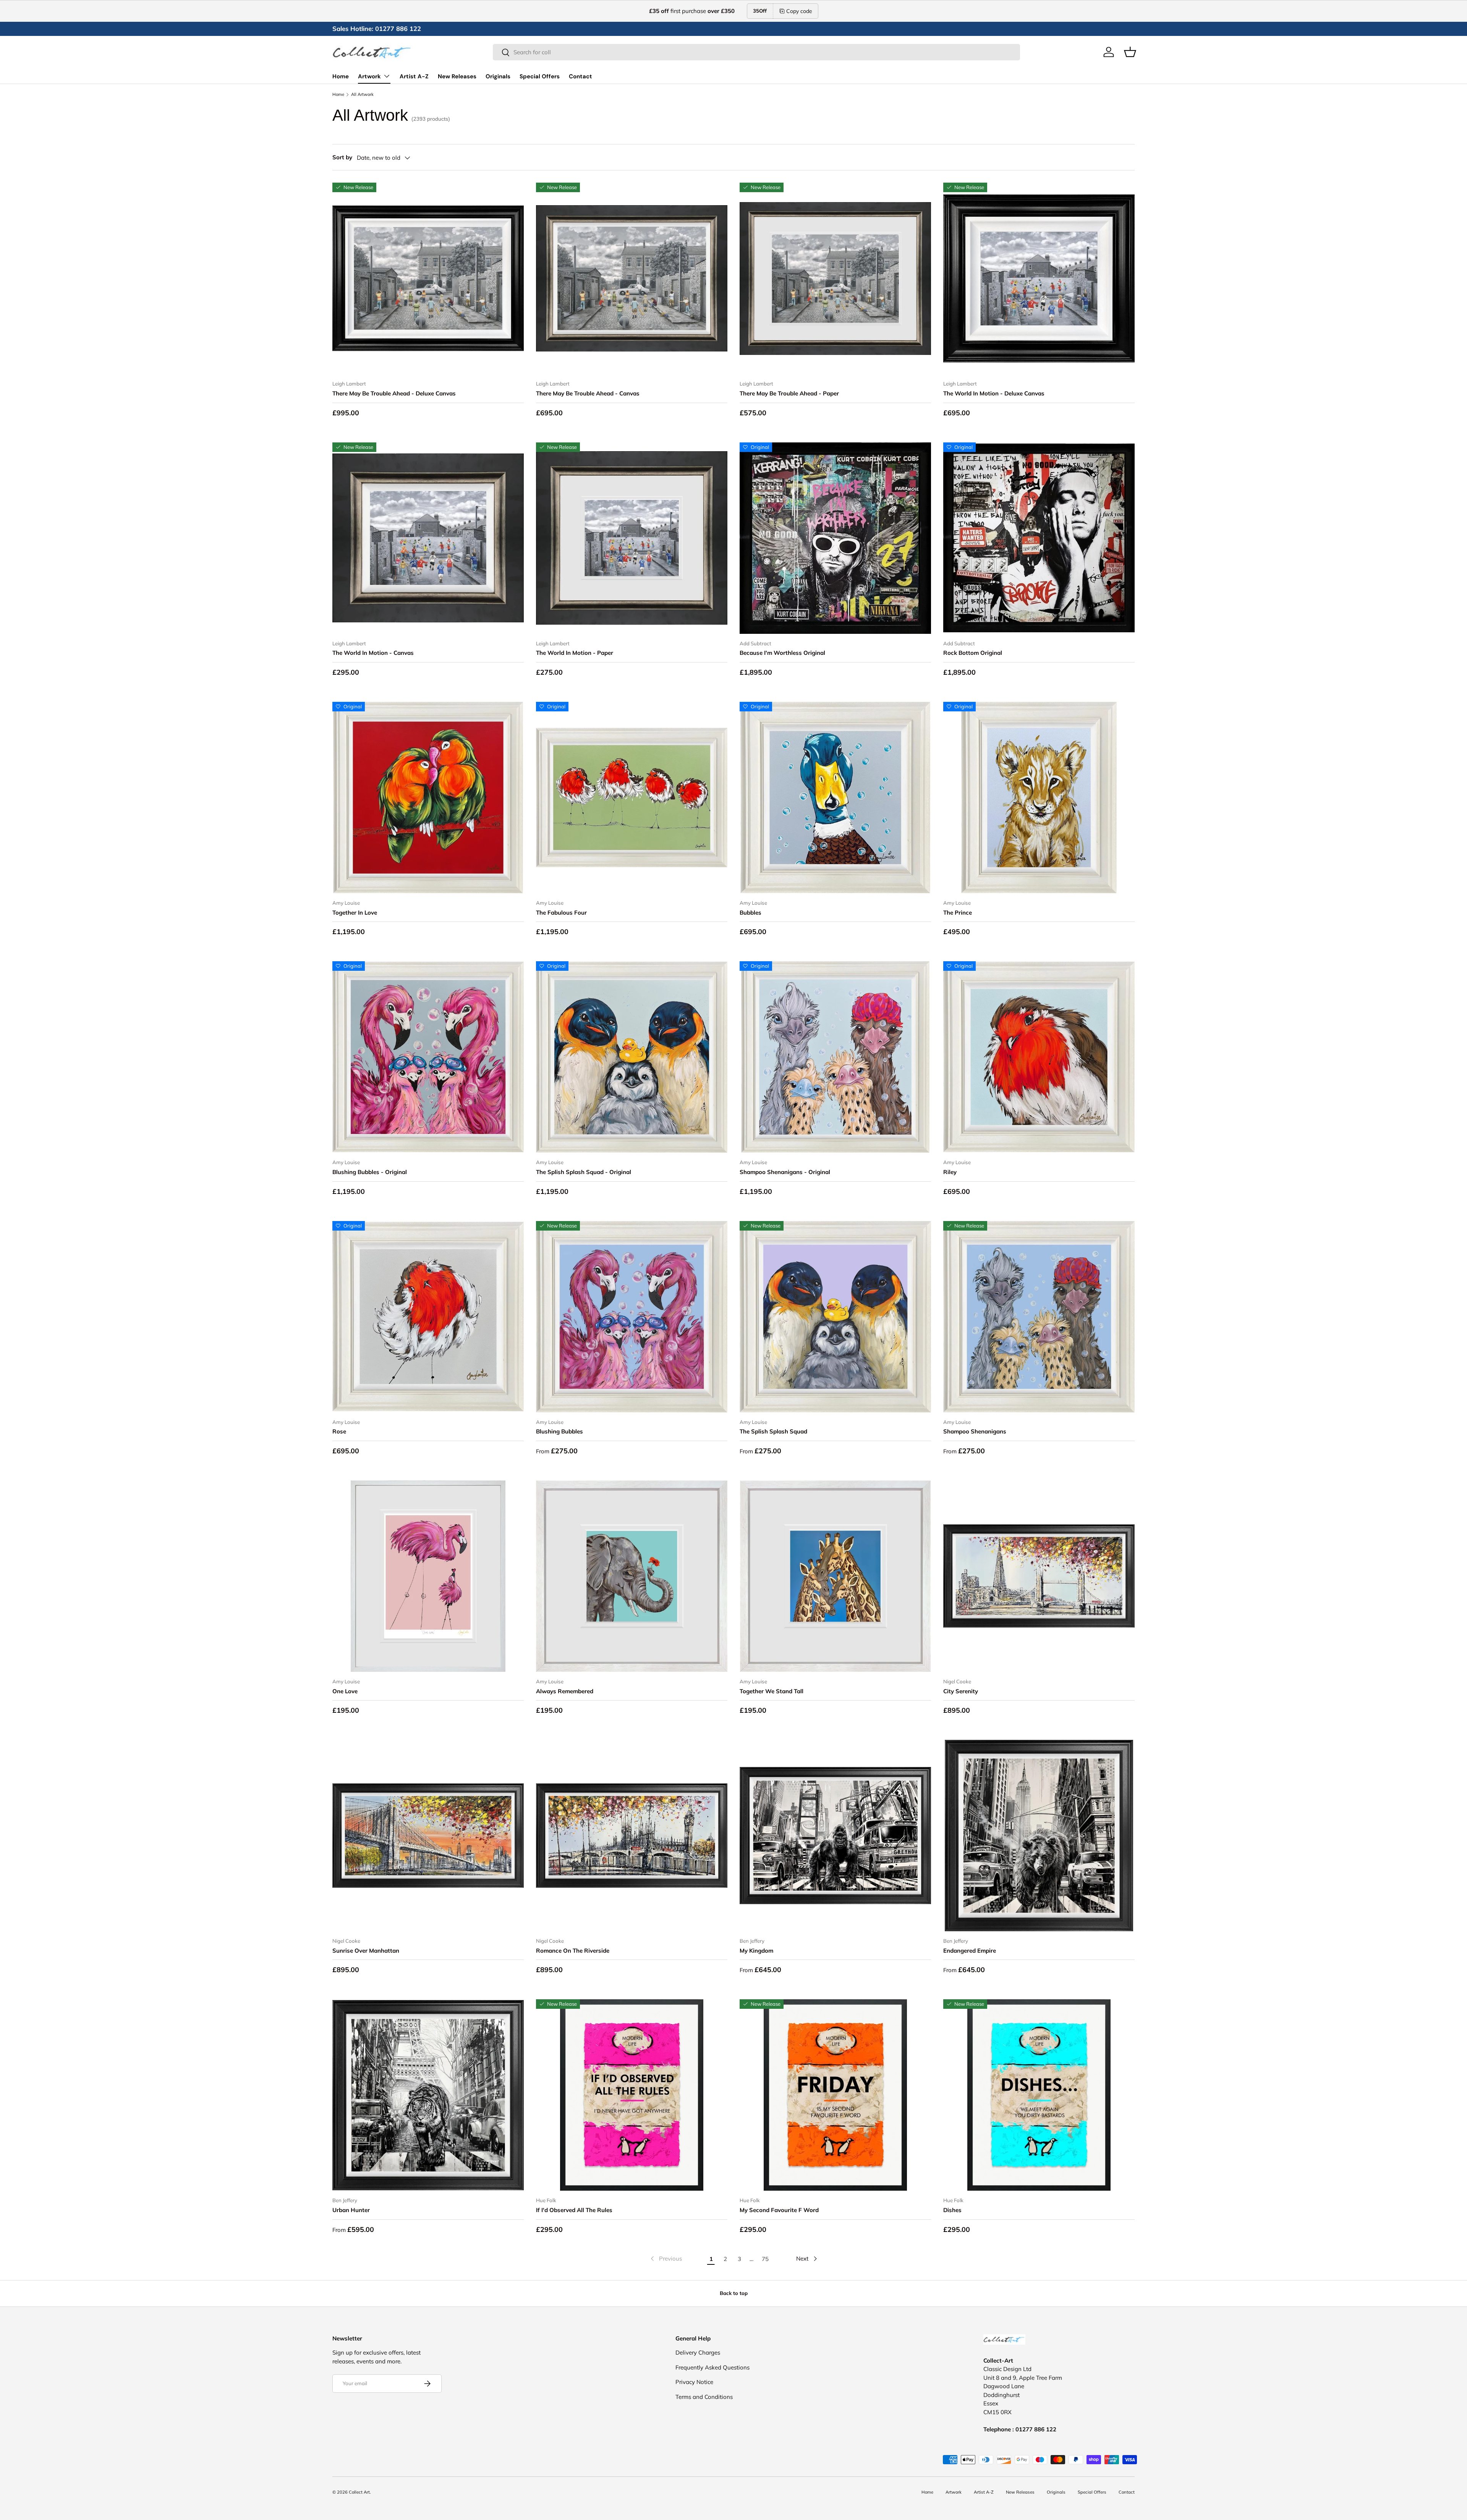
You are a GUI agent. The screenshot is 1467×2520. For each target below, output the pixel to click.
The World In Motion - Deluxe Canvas (994, 393)
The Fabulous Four (561, 913)
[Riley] (1039, 1057)
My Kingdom (756, 1951)
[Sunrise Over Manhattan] (428, 1836)
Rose (339, 1431)
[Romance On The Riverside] (632, 1836)
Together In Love (355, 913)
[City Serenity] (1039, 1576)
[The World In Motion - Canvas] (428, 538)
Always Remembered (565, 1691)
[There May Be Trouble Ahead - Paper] (835, 278)
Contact (580, 76)
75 (765, 2259)
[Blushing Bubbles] (632, 1317)
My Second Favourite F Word (779, 2210)
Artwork (369, 76)
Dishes (952, 2210)
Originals (498, 76)
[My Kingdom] (835, 1836)
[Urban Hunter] (428, 2095)
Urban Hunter (351, 2210)
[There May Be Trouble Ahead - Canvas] (632, 278)
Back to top (734, 2293)
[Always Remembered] (632, 1576)
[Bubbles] (835, 798)
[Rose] (428, 1317)
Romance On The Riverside (573, 1951)
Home (341, 76)
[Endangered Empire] (1039, 1836)
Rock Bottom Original (973, 653)
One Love (345, 1691)
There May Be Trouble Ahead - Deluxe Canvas (394, 393)
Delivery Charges (698, 2352)
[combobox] (756, 52)
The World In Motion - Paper (575, 653)
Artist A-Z (414, 76)
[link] (665, 2259)
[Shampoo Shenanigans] (1039, 1317)
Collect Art (359, 2492)
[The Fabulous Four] (632, 798)
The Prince (958, 913)
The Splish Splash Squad (773, 1431)
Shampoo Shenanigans (975, 1431)
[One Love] (428, 1576)
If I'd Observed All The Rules (574, 2210)
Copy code (799, 11)
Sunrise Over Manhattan (366, 1951)
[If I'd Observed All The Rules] (632, 2095)
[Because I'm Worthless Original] (835, 538)
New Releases (457, 76)
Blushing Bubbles (559, 1431)
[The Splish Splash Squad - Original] (632, 1057)
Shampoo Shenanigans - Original (785, 1172)
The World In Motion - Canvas (373, 653)
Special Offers (540, 76)
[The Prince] (1039, 798)
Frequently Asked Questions (712, 2367)
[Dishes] (1039, 2095)
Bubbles (751, 913)
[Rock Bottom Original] (1039, 538)
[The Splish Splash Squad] (835, 1317)
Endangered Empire (970, 1951)
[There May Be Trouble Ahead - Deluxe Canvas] (428, 278)
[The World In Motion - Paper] (632, 538)
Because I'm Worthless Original (782, 653)
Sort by (342, 157)
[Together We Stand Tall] (835, 1576)
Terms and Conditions (704, 2397)
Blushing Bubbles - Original (370, 1172)
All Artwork (362, 95)
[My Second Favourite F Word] (835, 2095)
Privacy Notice (694, 2382)
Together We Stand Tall (772, 1691)
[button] (1130, 52)
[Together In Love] (428, 798)
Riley (950, 1172)
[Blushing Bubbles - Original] (428, 1057)
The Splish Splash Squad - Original (584, 1172)
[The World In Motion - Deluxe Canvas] (1039, 278)
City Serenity (961, 1691)
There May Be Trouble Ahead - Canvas (588, 393)
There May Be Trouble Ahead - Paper (789, 393)
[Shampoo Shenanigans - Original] (835, 1057)
